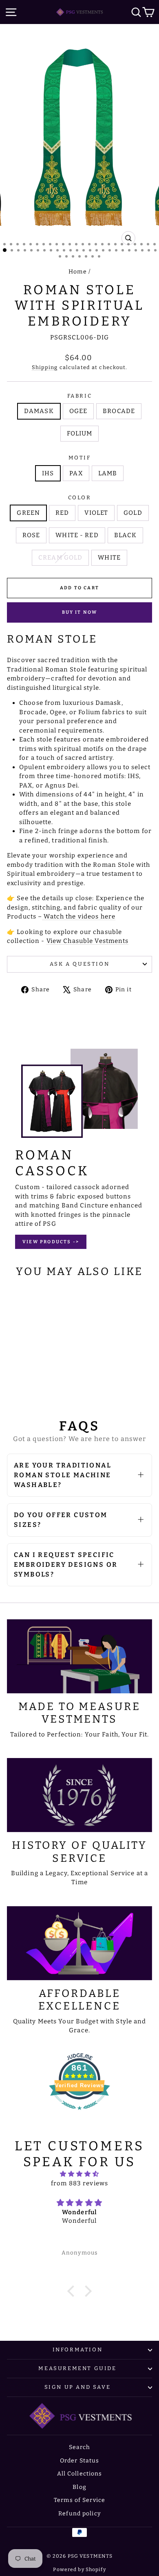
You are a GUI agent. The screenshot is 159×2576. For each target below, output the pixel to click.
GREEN (28, 513)
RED (62, 513)
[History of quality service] (79, 1795)
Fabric (80, 396)
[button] (73, 2291)
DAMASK (39, 411)
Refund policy (79, 2514)
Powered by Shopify (79, 2569)
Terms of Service (79, 2500)
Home (78, 272)
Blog (79, 2487)
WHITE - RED (77, 535)
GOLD (133, 513)
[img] (79, 2174)
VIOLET (96, 513)
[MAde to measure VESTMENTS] (79, 1656)
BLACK (126, 535)
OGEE (78, 411)
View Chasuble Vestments (88, 941)
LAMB (108, 473)
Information (78, 2350)
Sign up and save (78, 2387)
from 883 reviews (79, 2183)
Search (80, 2447)
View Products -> (51, 1242)
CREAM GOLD (60, 558)
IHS (48, 473)
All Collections (80, 2474)
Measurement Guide (77, 2368)
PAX (76, 473)
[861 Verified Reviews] (79, 2114)
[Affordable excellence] (79, 1943)
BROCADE (119, 411)
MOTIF (80, 458)
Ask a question (79, 964)
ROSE (31, 535)
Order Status (80, 2461)
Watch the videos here (79, 916)
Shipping (45, 367)
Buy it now (80, 612)
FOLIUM (80, 433)
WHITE (109, 558)
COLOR (80, 497)
